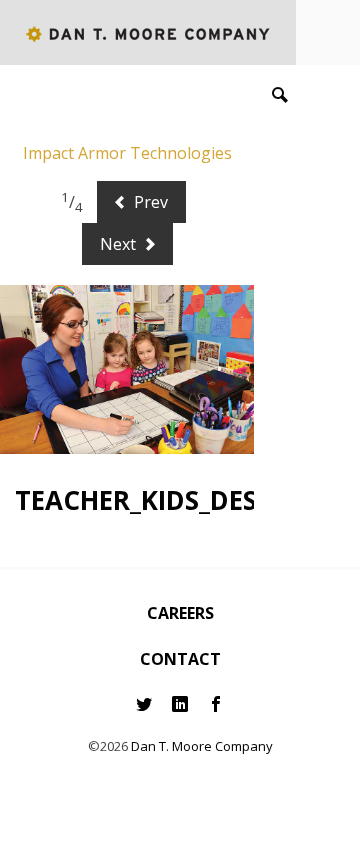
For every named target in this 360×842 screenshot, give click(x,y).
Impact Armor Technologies (127, 153)
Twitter (144, 704)
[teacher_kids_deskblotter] (127, 369)
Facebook (216, 704)
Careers (180, 613)
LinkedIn (180, 704)
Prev (149, 202)
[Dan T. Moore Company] (148, 32)
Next (120, 244)
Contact (180, 659)
